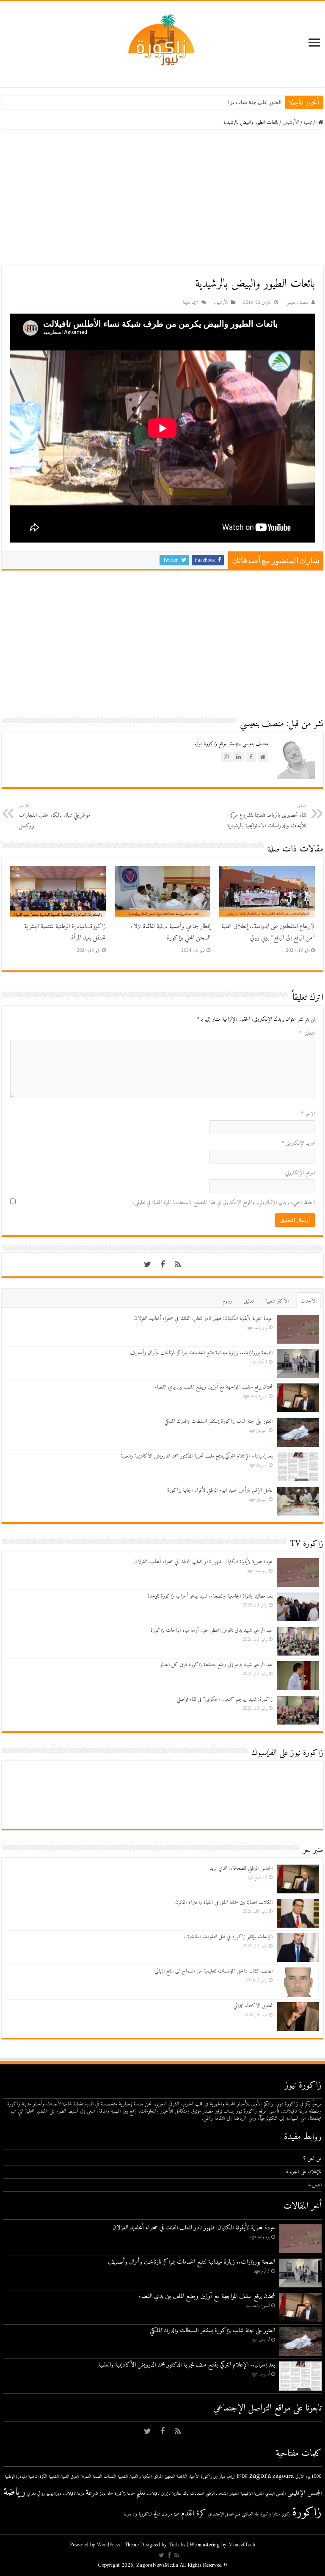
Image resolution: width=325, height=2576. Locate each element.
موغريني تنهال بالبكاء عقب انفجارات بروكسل (54, 816)
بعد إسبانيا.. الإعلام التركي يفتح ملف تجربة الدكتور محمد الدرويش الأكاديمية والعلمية (197, 1456)
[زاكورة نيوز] (162, 40)
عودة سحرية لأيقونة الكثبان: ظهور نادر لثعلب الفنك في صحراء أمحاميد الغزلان (203, 1318)
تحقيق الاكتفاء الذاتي (253, 2006)
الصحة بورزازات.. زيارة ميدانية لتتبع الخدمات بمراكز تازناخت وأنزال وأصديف (201, 1353)
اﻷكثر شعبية (277, 1301)
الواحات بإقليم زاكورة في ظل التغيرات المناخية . (228, 1937)
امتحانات (197, 2494)
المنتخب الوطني (217, 2494)
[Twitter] (147, 1265)
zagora (260, 2476)
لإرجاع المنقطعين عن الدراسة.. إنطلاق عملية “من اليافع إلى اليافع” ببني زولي (268, 932)
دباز (103, 2494)
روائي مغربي (36, 2494)
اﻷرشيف (291, 123)
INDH (242, 2477)
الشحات (110, 2477)
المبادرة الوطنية (16, 2477)
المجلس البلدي (275, 2494)
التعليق (307, 1033)
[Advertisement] (162, 198)
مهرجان (167, 2514)
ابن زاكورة (209, 2477)
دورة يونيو (54, 2494)
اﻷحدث (308, 1301)
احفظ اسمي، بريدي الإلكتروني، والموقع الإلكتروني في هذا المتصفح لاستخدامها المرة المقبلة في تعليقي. (224, 1203)
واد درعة (131, 2514)
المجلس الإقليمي (304, 2493)
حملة (110, 2494)
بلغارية (177, 2494)
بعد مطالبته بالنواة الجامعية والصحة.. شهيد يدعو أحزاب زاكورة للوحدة (210, 1596)
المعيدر (234, 2494)
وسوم (227, 1301)
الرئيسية (311, 123)
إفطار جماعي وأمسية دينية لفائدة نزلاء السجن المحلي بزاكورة (171, 932)
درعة (92, 2493)
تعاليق (249, 1301)
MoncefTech (242, 2545)
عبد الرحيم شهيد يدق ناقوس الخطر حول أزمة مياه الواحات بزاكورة (212, 1630)
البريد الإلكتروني (298, 1143)
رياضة (14, 2492)
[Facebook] (162, 1265)
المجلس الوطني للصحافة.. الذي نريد (241, 1868)
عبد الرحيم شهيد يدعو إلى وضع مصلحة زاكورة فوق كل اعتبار (216, 1665)
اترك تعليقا (190, 303)
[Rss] (178, 1265)
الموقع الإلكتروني (300, 1173)
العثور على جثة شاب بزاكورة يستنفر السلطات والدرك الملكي (212, 102)
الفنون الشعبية (59, 2477)
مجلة (177, 2514)
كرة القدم (194, 2514)
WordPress (108, 2545)
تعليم (141, 2493)
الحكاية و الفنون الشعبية (135, 2477)
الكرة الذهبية (38, 2477)
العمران (86, 2477)
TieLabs (177, 2545)
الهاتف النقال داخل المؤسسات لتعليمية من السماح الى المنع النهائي (214, 1971)
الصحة (97, 2477)
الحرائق (158, 2477)
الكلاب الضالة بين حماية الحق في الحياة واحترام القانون (224, 1902)
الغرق (75, 2477)
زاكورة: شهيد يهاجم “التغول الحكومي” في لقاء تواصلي (225, 1699)
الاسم (308, 1114)
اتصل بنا (314, 2185)
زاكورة (307, 2513)
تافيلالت (153, 2494)
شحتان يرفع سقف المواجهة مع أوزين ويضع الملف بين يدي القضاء (214, 1387)
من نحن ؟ (313, 2159)
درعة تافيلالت (74, 2494)
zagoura (283, 2476)
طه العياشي (250, 2514)
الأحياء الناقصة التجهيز (182, 2477)
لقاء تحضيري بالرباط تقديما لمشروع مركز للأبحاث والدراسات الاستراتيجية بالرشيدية (267, 816)
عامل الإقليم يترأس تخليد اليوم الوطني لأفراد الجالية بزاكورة (220, 1490)
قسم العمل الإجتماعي (224, 2514)
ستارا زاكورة (270, 2514)
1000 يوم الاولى (308, 2477)
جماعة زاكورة (125, 2494)
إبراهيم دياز (227, 2477)
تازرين (166, 2494)
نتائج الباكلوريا (149, 2514)
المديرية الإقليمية (252, 2494)
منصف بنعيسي (297, 303)
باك (186, 2494)
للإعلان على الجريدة (304, 2172)
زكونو (286, 2514)
